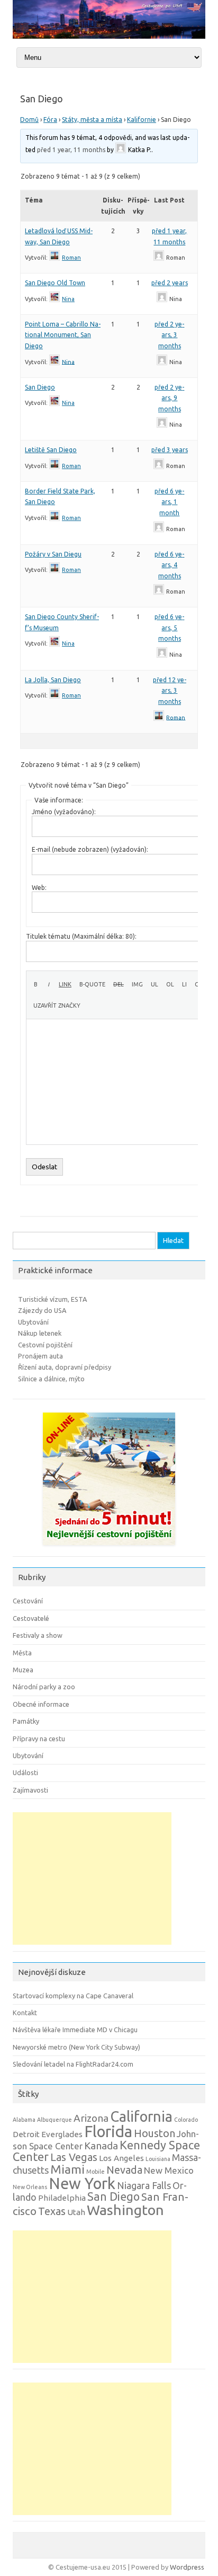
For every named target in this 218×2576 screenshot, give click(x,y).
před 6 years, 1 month (169, 502)
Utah (76, 2212)
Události (25, 1772)
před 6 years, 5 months (169, 628)
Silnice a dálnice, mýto (51, 1379)
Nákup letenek (40, 1333)
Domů (29, 120)
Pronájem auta (40, 1356)
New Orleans (30, 2187)
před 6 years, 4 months (169, 565)
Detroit (26, 2134)
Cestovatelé (31, 1618)
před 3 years (170, 450)
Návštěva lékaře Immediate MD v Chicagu (75, 2030)
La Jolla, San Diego (53, 680)
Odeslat (44, 1167)
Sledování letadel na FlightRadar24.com (73, 2064)
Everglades (62, 2134)
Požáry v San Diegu (53, 554)
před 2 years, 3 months (169, 335)
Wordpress (187, 2567)
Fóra (50, 120)
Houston (155, 2133)
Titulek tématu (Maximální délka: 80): (81, 936)
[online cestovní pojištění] (109, 1548)
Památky (26, 1721)
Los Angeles (121, 2158)
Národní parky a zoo (44, 1687)
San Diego (40, 387)
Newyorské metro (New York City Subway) (76, 2047)
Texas (52, 2211)
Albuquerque (54, 2120)
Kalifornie (142, 120)
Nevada (124, 2170)
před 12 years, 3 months (170, 691)
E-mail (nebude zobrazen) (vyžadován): (90, 849)
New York (82, 2184)
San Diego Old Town (55, 283)
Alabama (24, 2120)
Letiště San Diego (51, 450)
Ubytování (33, 1322)
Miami (67, 2169)
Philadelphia (62, 2198)
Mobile (96, 2172)
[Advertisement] (92, 1878)
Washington (125, 2210)
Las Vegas (74, 2157)
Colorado (186, 2120)
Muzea (23, 1670)
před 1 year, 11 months (71, 150)
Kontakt (25, 2013)
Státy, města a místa (92, 120)
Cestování (28, 1601)
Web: (39, 888)
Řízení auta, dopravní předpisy (65, 1367)
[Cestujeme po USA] (109, 36)
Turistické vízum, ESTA (52, 1299)
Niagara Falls (144, 2185)
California (141, 2116)
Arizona (91, 2118)
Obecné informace (41, 1704)
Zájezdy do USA (42, 1310)
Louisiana (158, 2159)
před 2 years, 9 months (169, 398)
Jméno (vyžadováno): (64, 812)
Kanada (101, 2146)
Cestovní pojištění (45, 1345)
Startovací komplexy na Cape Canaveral (73, 1996)
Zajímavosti (30, 1790)
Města (22, 1653)
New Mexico (169, 2170)
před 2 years (170, 283)
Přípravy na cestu (39, 1739)
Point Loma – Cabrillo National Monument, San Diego (63, 335)
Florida (108, 2132)
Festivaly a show (38, 1635)
